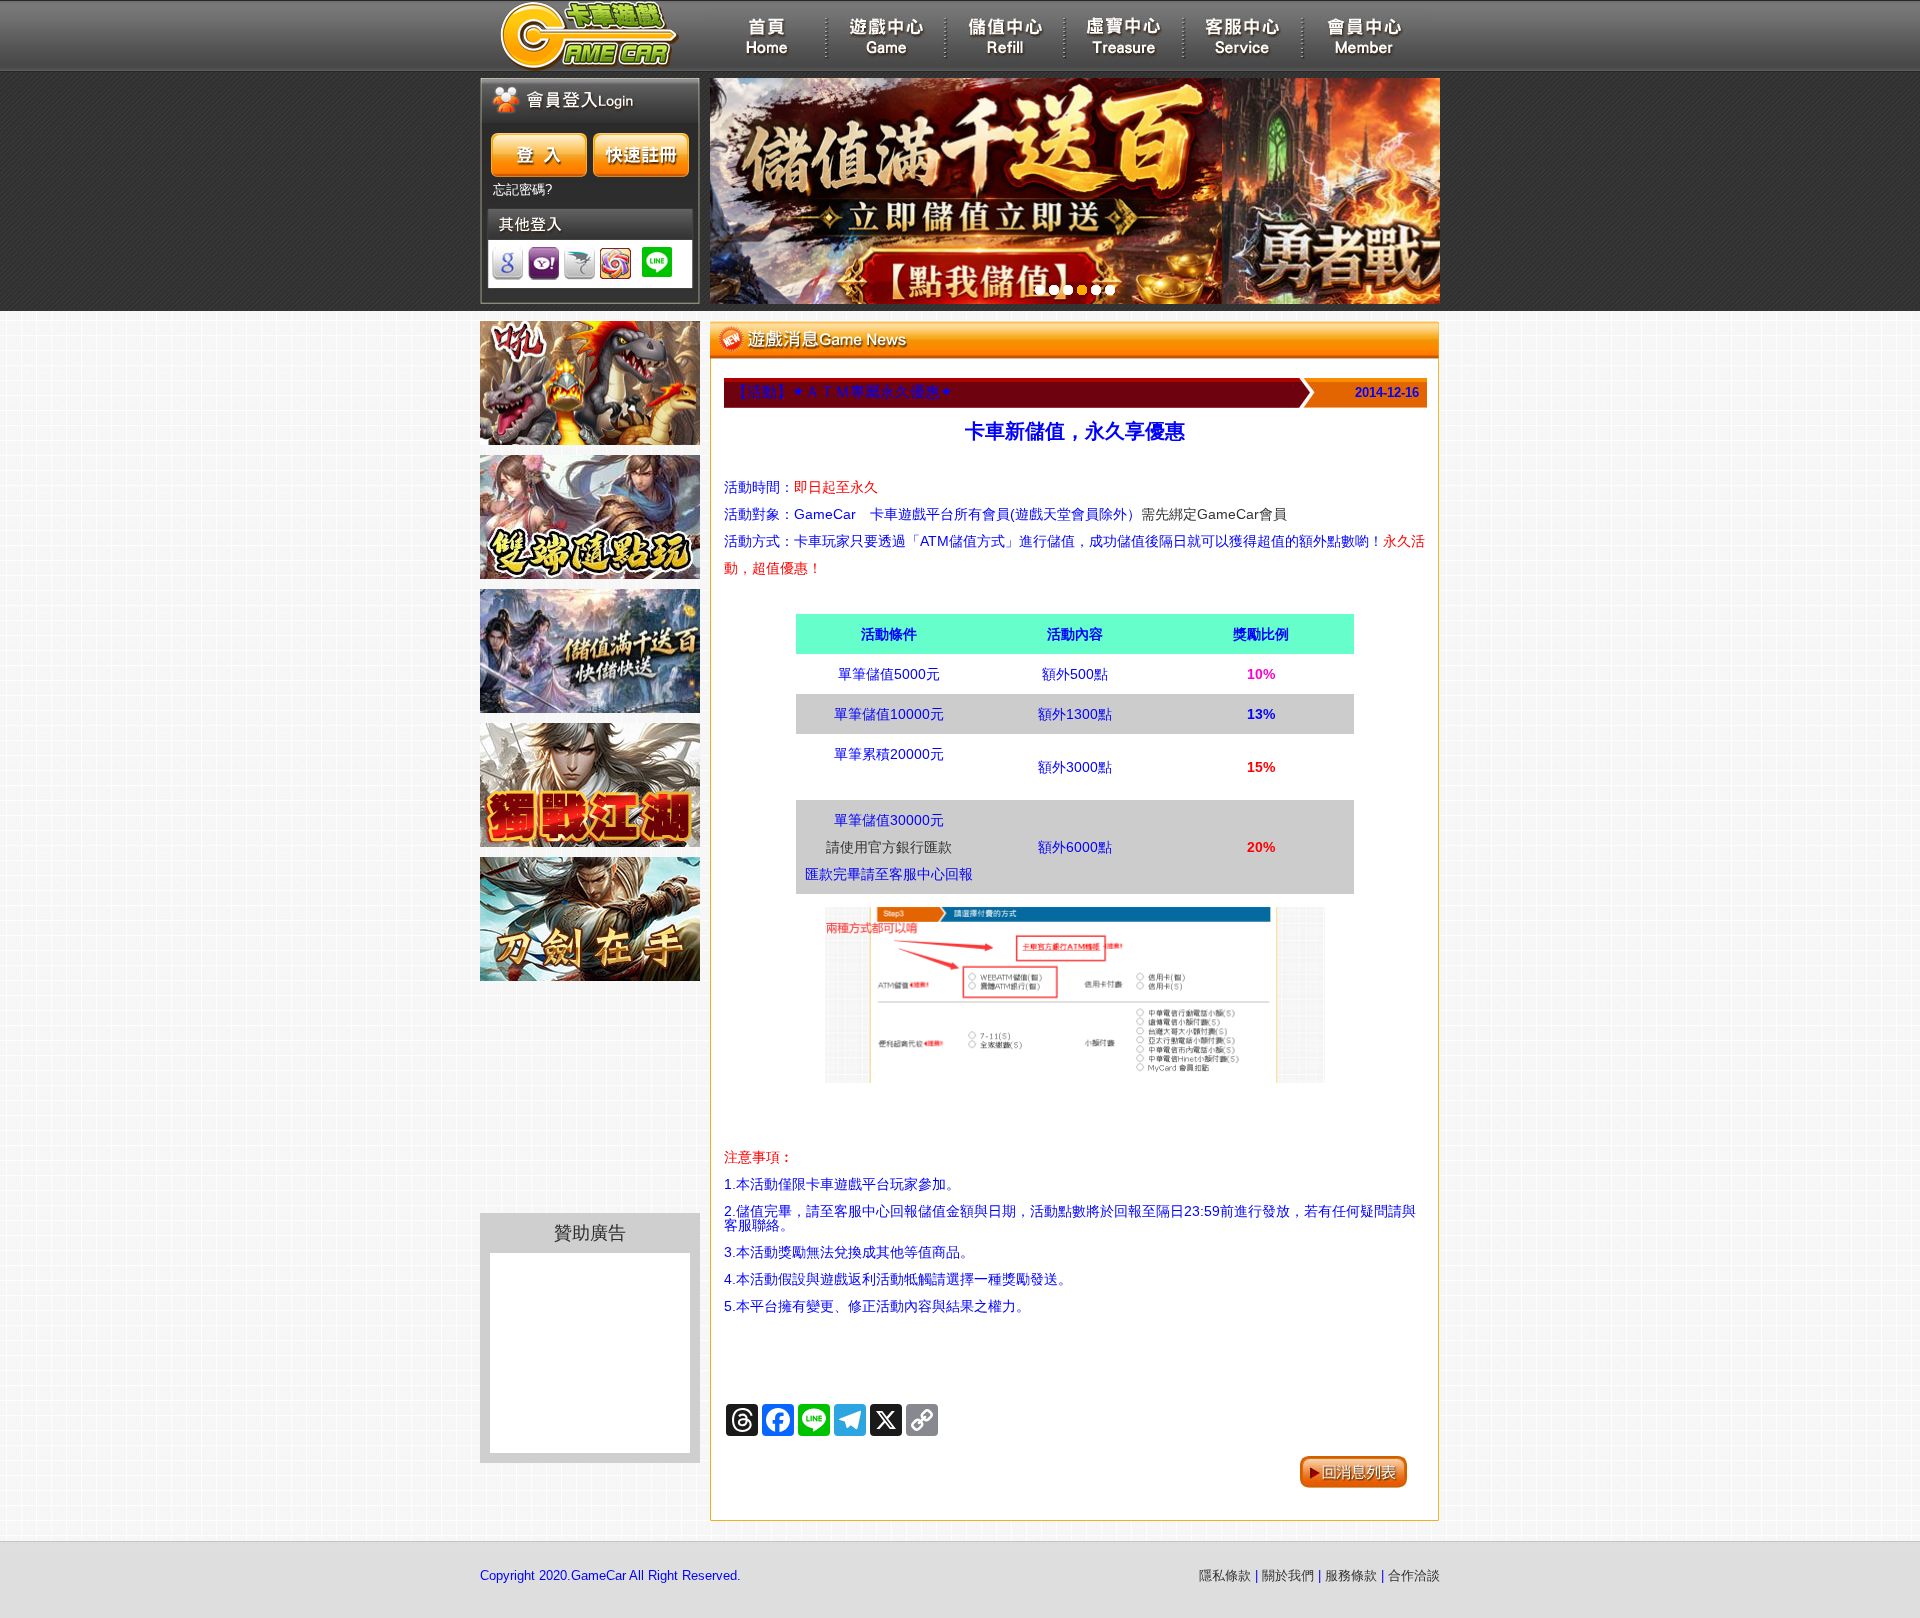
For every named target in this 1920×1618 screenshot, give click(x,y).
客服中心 (1243, 36)
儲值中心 (1005, 36)
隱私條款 (1225, 1575)
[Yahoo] (543, 263)
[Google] (507, 263)
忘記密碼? (522, 190)
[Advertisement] (590, 1353)
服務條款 (1351, 1575)
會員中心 (1362, 36)
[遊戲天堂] (616, 263)
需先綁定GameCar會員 (1214, 514)
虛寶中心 (1124, 36)
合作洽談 (1414, 1575)
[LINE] (657, 263)
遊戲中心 (886, 36)
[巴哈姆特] (579, 263)
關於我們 (1288, 1575)
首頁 (767, 36)
